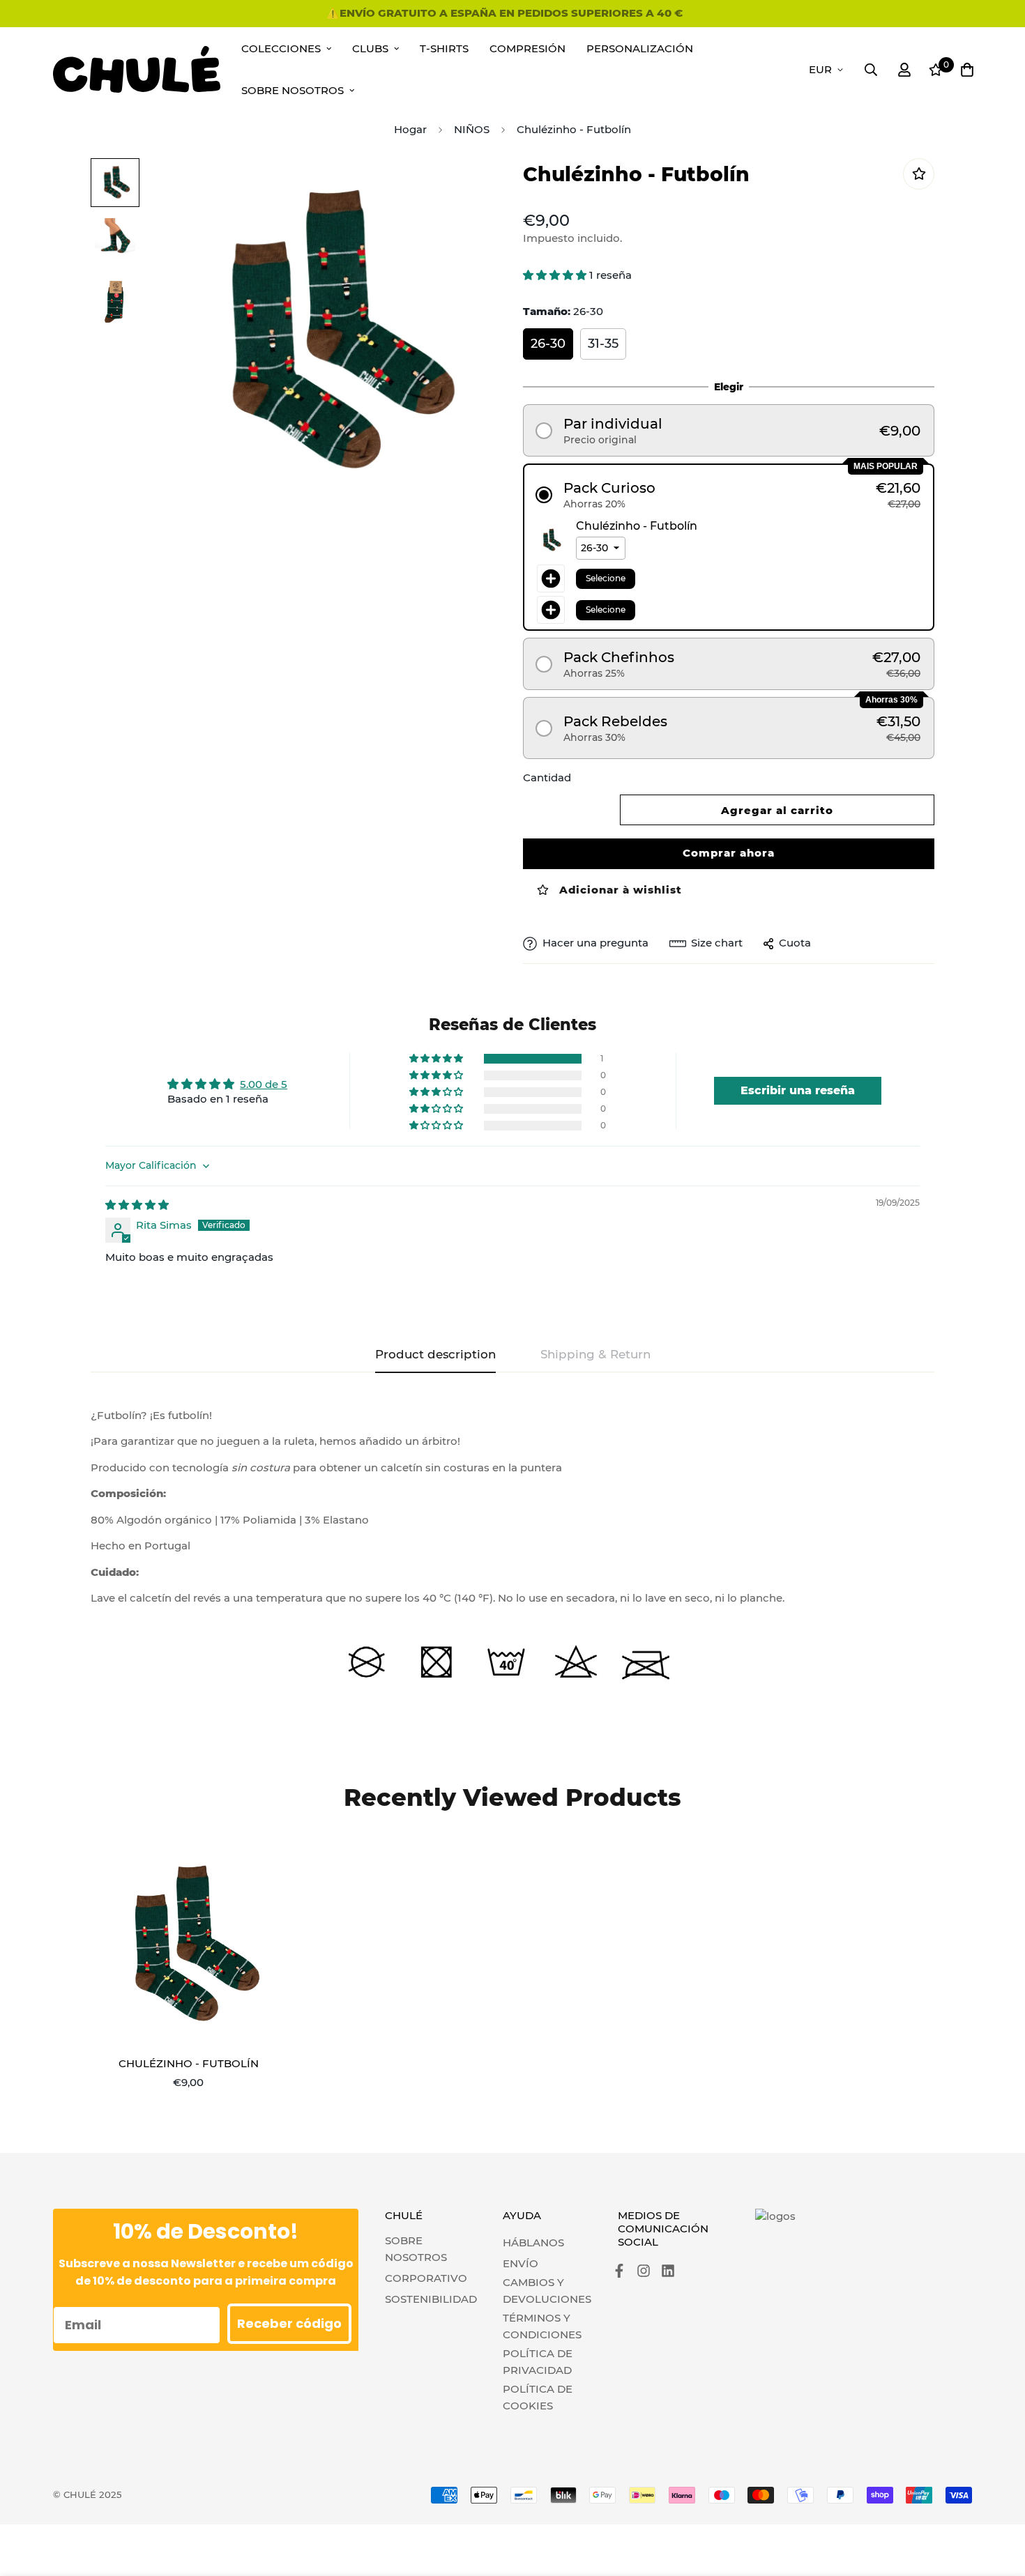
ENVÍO (521, 2263)
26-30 (548, 344)
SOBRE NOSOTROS (416, 2249)
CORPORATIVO (426, 2278)
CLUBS (370, 48)
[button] (556, 275)
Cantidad (547, 777)
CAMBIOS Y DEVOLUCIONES (547, 2291)
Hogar (410, 129)
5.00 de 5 (264, 1084)
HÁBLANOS (533, 2242)
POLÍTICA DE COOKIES (538, 2397)
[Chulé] (137, 69)
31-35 (603, 344)
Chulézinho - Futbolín (189, 2063)
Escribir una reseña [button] (798, 1090)
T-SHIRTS (444, 48)
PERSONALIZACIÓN (640, 48)
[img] (137, 1205)
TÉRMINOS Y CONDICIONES (542, 2326)
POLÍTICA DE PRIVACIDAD (538, 2362)
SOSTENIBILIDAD (431, 2299)
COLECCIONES (281, 48)
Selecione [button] (606, 578)
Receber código (289, 2323)
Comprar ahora (729, 853)
